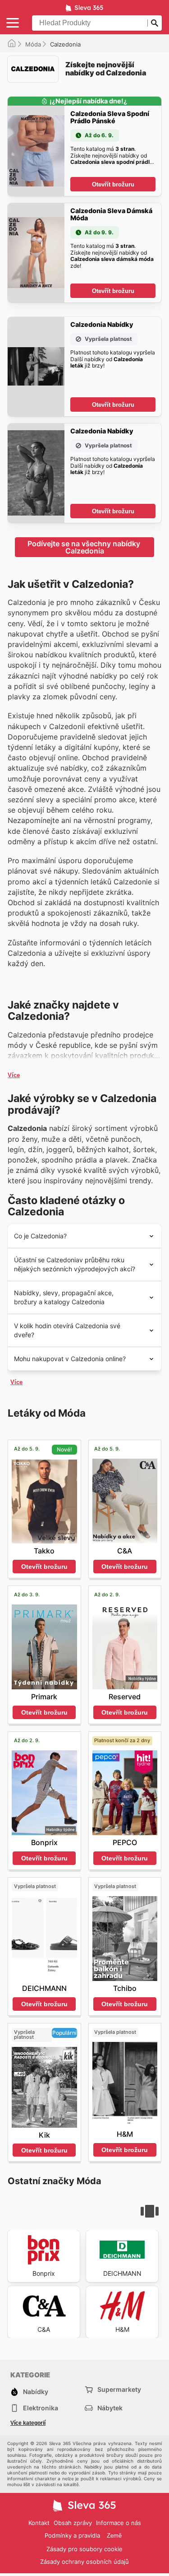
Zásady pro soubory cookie (84, 2549)
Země (114, 2536)
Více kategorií (28, 2423)
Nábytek (110, 2408)
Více (14, 1075)
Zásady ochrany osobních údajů (84, 2562)
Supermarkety (119, 2389)
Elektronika (41, 2408)
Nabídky (36, 2392)
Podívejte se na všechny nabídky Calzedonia (85, 547)
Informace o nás (119, 2523)
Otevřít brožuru (113, 184)
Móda (33, 44)
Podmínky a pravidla (72, 2535)
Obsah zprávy (73, 2523)
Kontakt (39, 2523)
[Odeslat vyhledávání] (155, 23)
